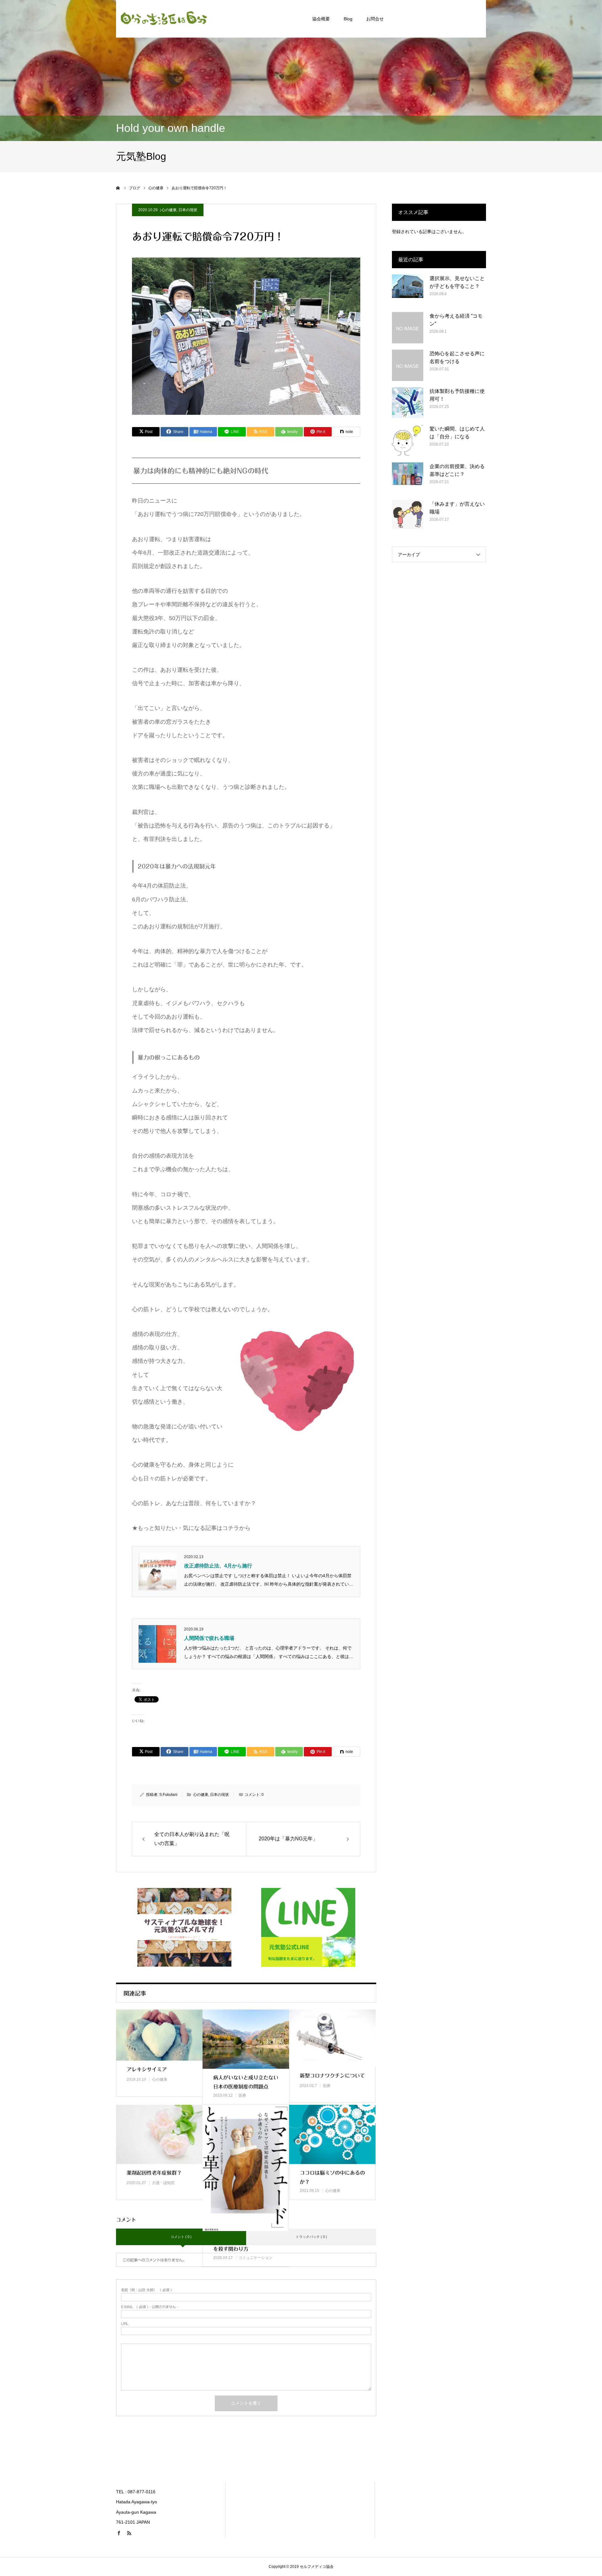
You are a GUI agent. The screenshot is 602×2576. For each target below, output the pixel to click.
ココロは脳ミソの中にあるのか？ (332, 2177)
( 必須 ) (146, 2290)
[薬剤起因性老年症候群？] (159, 2134)
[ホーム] (118, 188)
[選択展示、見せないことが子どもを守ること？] (408, 290)
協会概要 (321, 19)
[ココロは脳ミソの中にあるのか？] (332, 2134)
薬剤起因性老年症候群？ (154, 2173)
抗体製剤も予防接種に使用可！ (457, 395)
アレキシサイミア (147, 2069)
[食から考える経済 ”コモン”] (408, 328)
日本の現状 (188, 210)
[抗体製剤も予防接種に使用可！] (408, 403)
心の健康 (169, 210)
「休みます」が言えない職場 (457, 508)
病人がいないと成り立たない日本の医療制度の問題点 (246, 2082)
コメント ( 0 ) (181, 2237)
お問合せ (375, 19)
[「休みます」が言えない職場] (408, 516)
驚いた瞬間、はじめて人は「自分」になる (457, 433)
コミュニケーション (256, 2258)
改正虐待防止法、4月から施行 (218, 1566)
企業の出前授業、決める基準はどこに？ (457, 470)
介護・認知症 (163, 2183)
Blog (348, 19)
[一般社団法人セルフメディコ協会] (163, 19)
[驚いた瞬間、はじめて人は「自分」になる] (408, 441)
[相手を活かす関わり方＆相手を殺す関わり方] (246, 2168)
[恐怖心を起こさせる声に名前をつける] (408, 365)
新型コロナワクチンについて (332, 2076)
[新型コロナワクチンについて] (332, 2038)
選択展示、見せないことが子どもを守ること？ (457, 282)
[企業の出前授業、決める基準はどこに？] (408, 478)
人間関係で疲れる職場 (209, 1638)
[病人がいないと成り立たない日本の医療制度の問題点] (246, 2039)
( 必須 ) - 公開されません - (150, 2307)
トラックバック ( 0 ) (311, 2237)
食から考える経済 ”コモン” (456, 320)
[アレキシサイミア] (159, 2035)
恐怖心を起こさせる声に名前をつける (457, 358)
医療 (242, 2095)
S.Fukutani (168, 1795)
